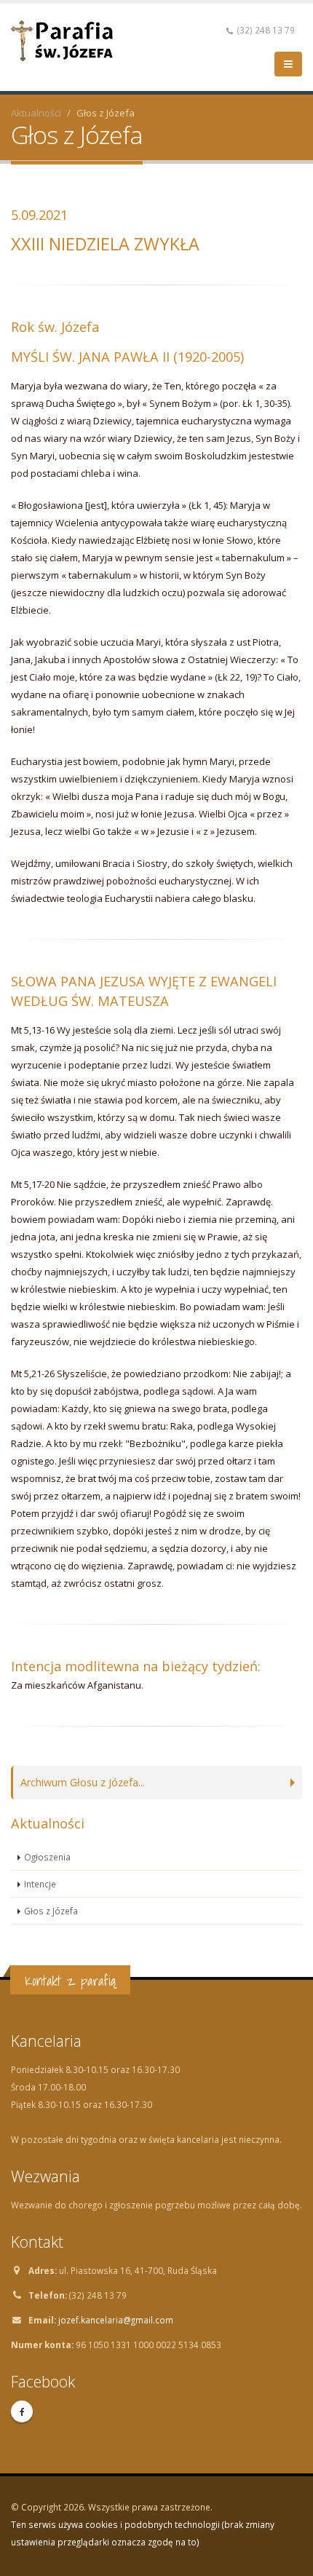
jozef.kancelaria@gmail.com (116, 2320)
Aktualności (36, 113)
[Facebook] (22, 2411)
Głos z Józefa (51, 1911)
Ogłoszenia (47, 1857)
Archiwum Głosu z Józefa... (83, 1782)
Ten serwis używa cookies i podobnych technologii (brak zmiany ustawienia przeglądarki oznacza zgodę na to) (143, 2533)
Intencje (40, 1884)
